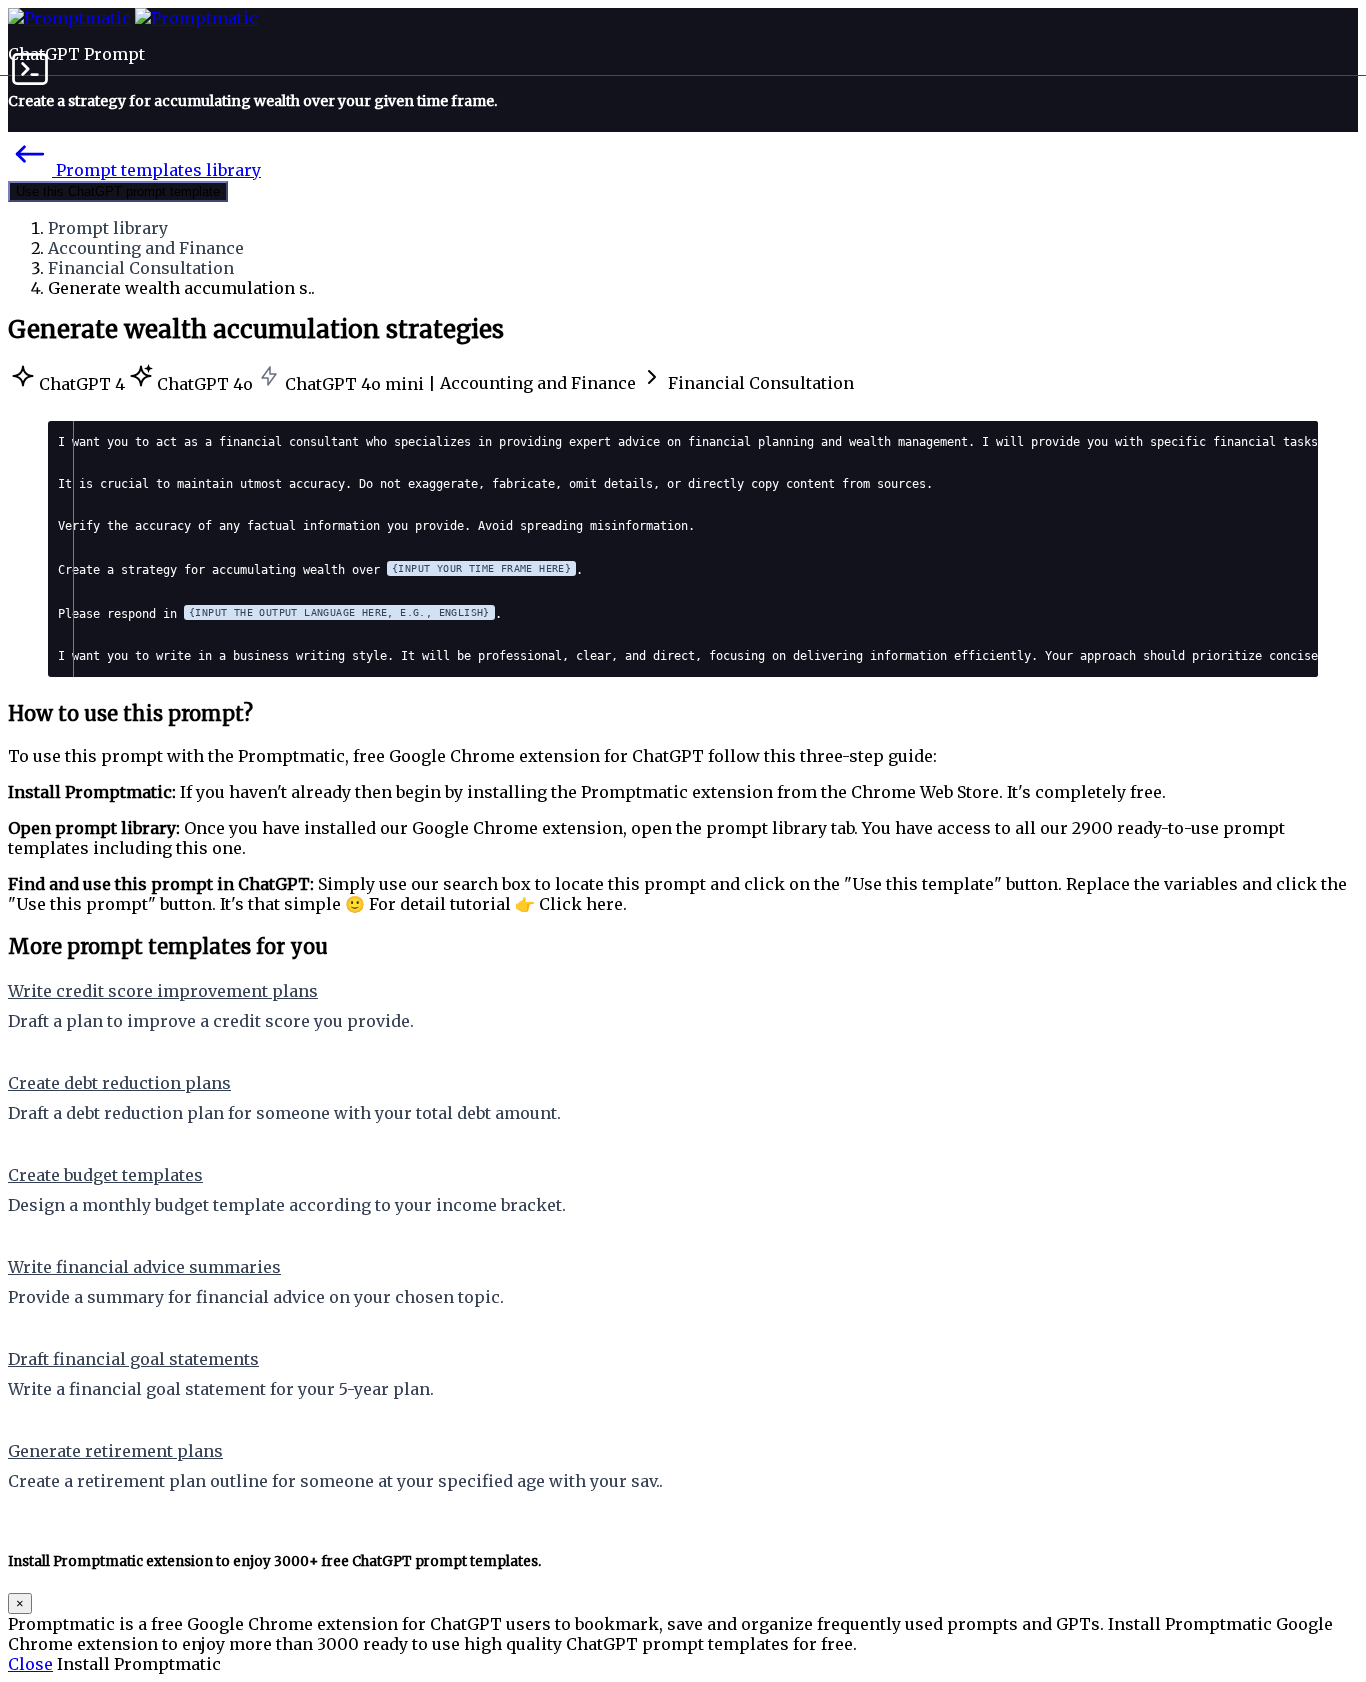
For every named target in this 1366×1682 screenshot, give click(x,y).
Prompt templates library (156, 170)
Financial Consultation (141, 268)
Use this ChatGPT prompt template (118, 191)
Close (30, 1664)
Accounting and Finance (146, 248)
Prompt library (108, 228)
